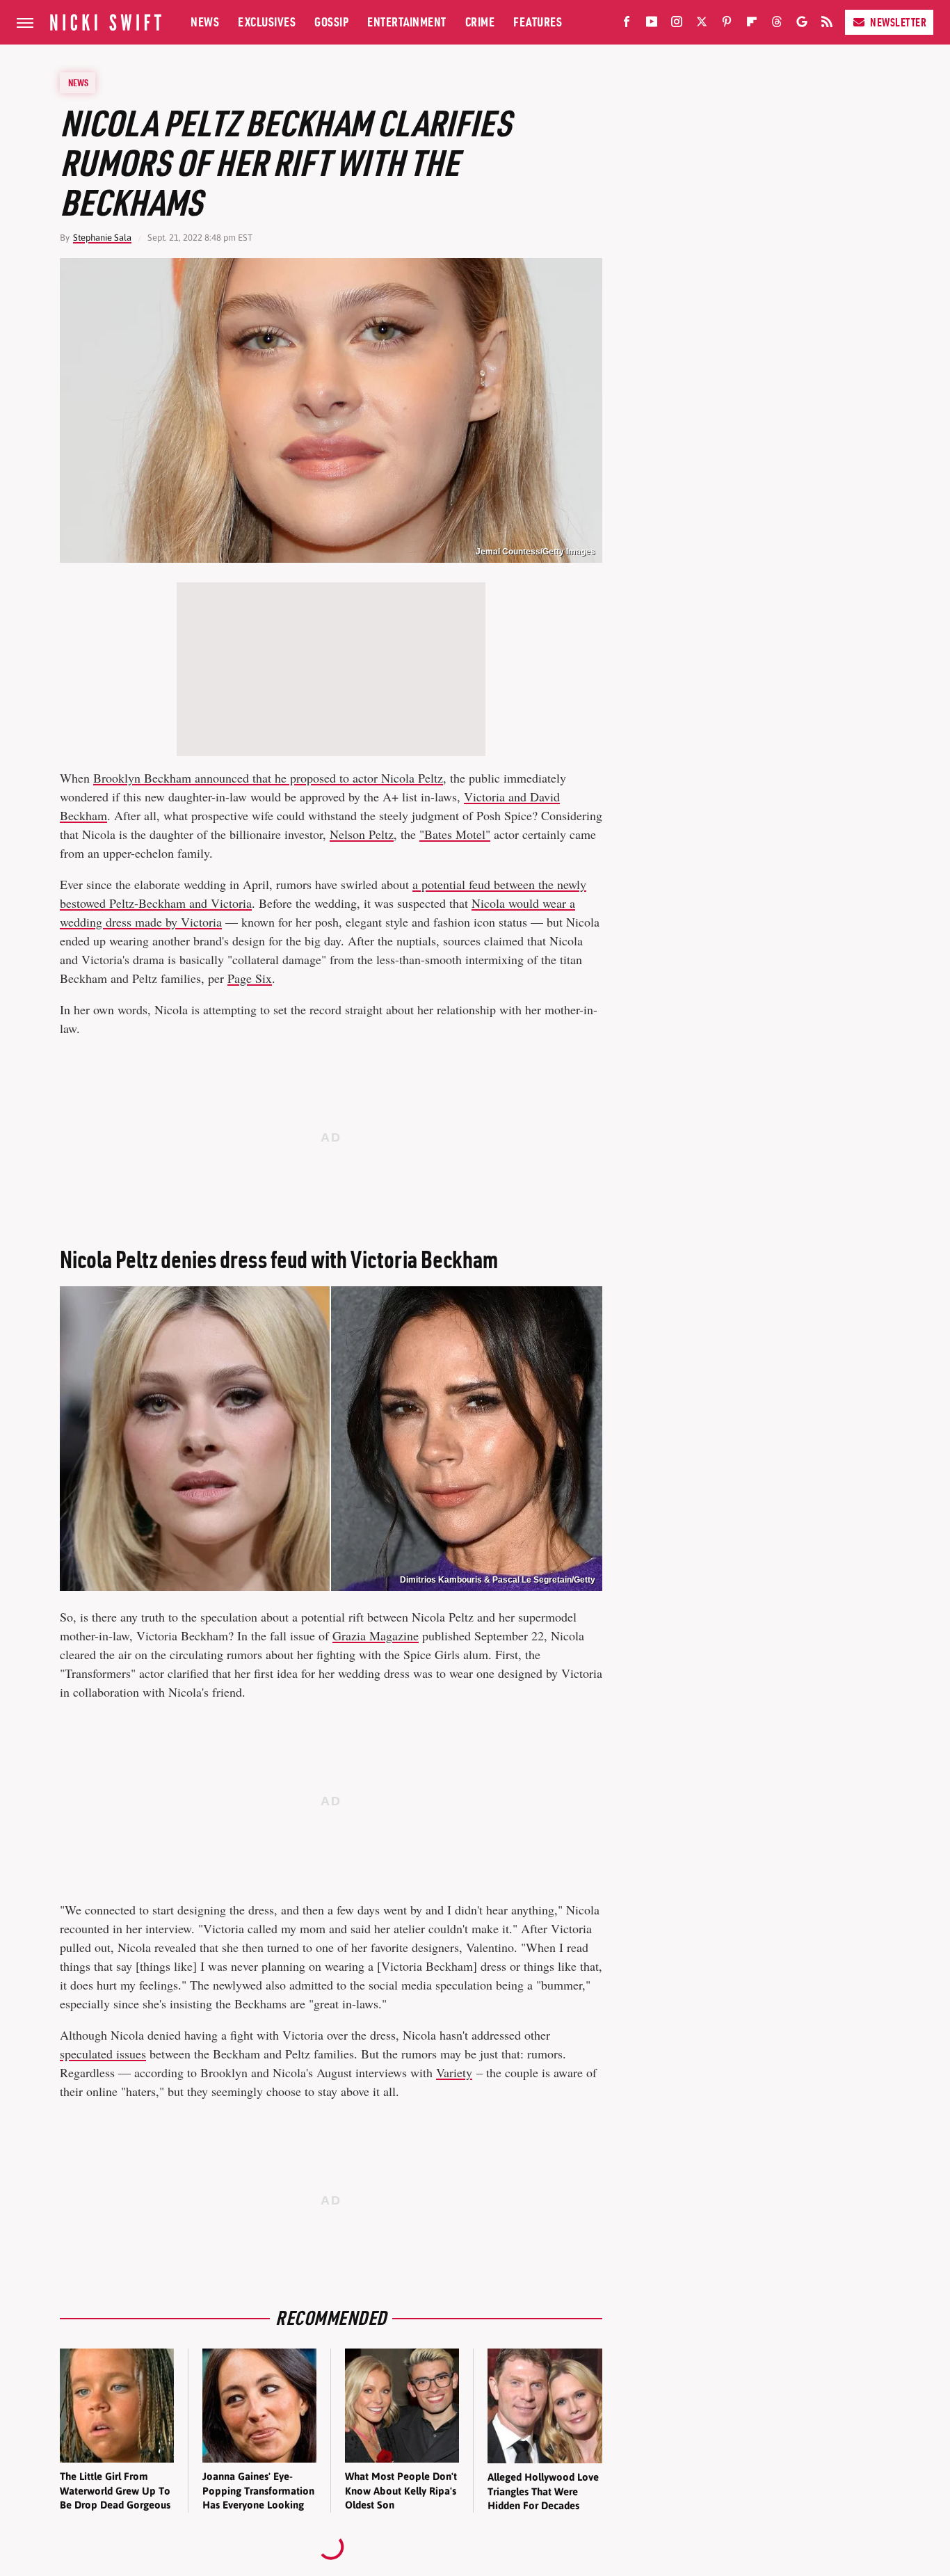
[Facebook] (627, 24)
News (205, 22)
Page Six (250, 978)
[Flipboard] (752, 24)
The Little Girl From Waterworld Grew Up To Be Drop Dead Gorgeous (115, 2490)
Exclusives (267, 22)
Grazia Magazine (376, 1635)
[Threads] (777, 24)
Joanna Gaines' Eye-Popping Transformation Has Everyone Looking (258, 2490)
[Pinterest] (727, 24)
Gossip (331, 22)
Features (538, 22)
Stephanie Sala (102, 238)
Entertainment (407, 22)
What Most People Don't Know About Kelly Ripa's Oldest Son (401, 2490)
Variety (454, 2072)
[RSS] (827, 24)
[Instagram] (677, 24)
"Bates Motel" (455, 834)
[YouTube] (652, 24)
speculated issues (103, 2054)
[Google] (802, 24)
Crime (480, 22)
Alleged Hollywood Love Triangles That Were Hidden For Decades (543, 2491)
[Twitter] (702, 24)
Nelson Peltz (362, 834)
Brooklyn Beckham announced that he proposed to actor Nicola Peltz (268, 778)
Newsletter (898, 22)
